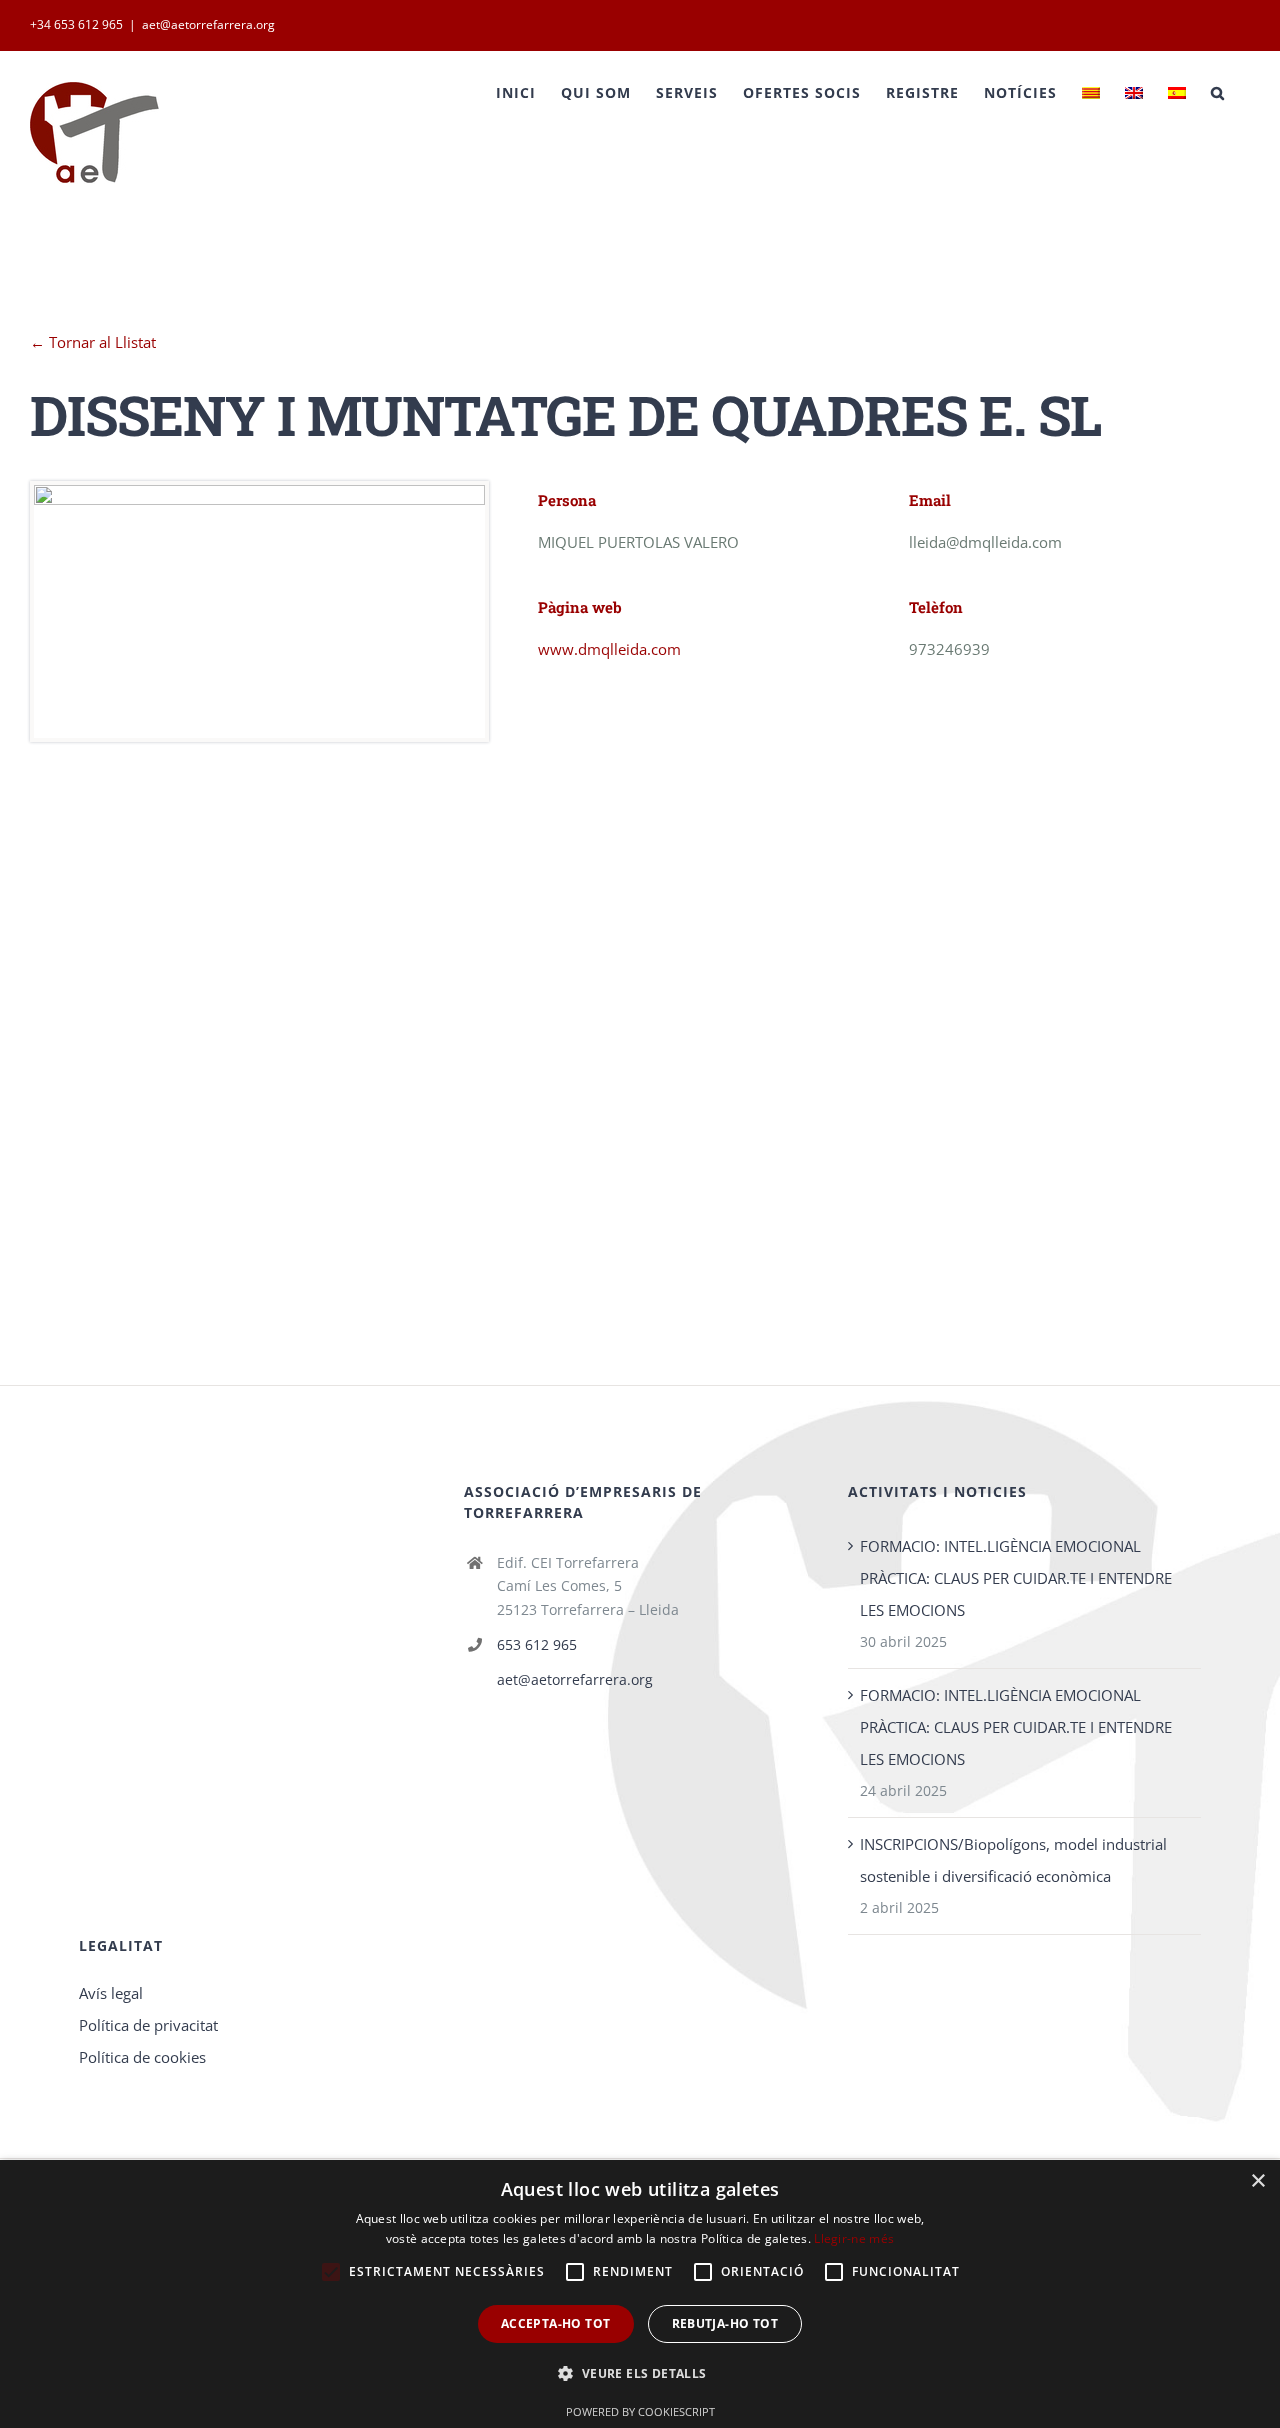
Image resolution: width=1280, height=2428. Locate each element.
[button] (639, 2374)
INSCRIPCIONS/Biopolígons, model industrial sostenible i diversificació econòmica (1013, 1860)
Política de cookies (142, 2057)
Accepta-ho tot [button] (556, 2323)
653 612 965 (537, 1644)
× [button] (1257, 2181)
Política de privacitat (148, 2025)
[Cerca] (1218, 93)
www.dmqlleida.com (609, 649)
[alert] (640, 2294)
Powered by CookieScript (640, 2411)
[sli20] (259, 501)
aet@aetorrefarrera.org (208, 24)
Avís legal (111, 1993)
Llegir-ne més (854, 2238)
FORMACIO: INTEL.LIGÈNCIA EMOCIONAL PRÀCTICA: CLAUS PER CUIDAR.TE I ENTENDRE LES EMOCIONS (1016, 1578)
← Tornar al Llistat (93, 342)
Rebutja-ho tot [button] (725, 2323)
